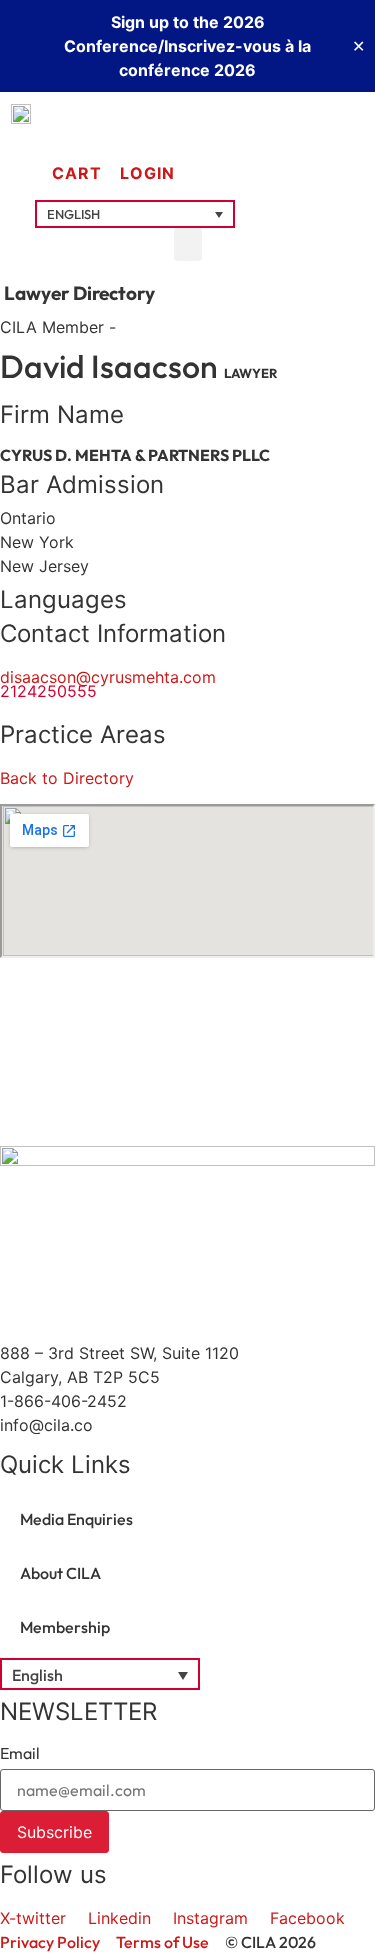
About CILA (60, 1573)
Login (147, 173)
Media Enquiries (76, 1519)
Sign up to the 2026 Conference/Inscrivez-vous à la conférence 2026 (187, 46)
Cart (77, 173)
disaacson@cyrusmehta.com (108, 677)
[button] (135, 214)
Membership (65, 1627)
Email (20, 1753)
